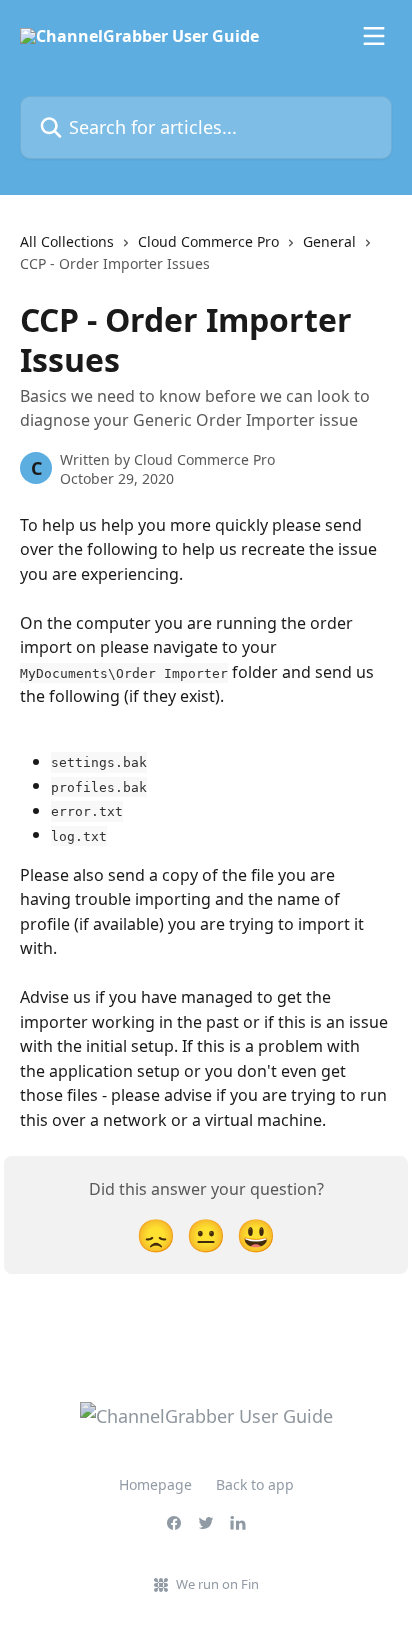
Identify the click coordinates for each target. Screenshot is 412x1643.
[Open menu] (374, 36)
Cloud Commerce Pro (208, 241)
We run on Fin (217, 1584)
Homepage (155, 1484)
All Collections (67, 241)
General (329, 241)
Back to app (255, 1484)
